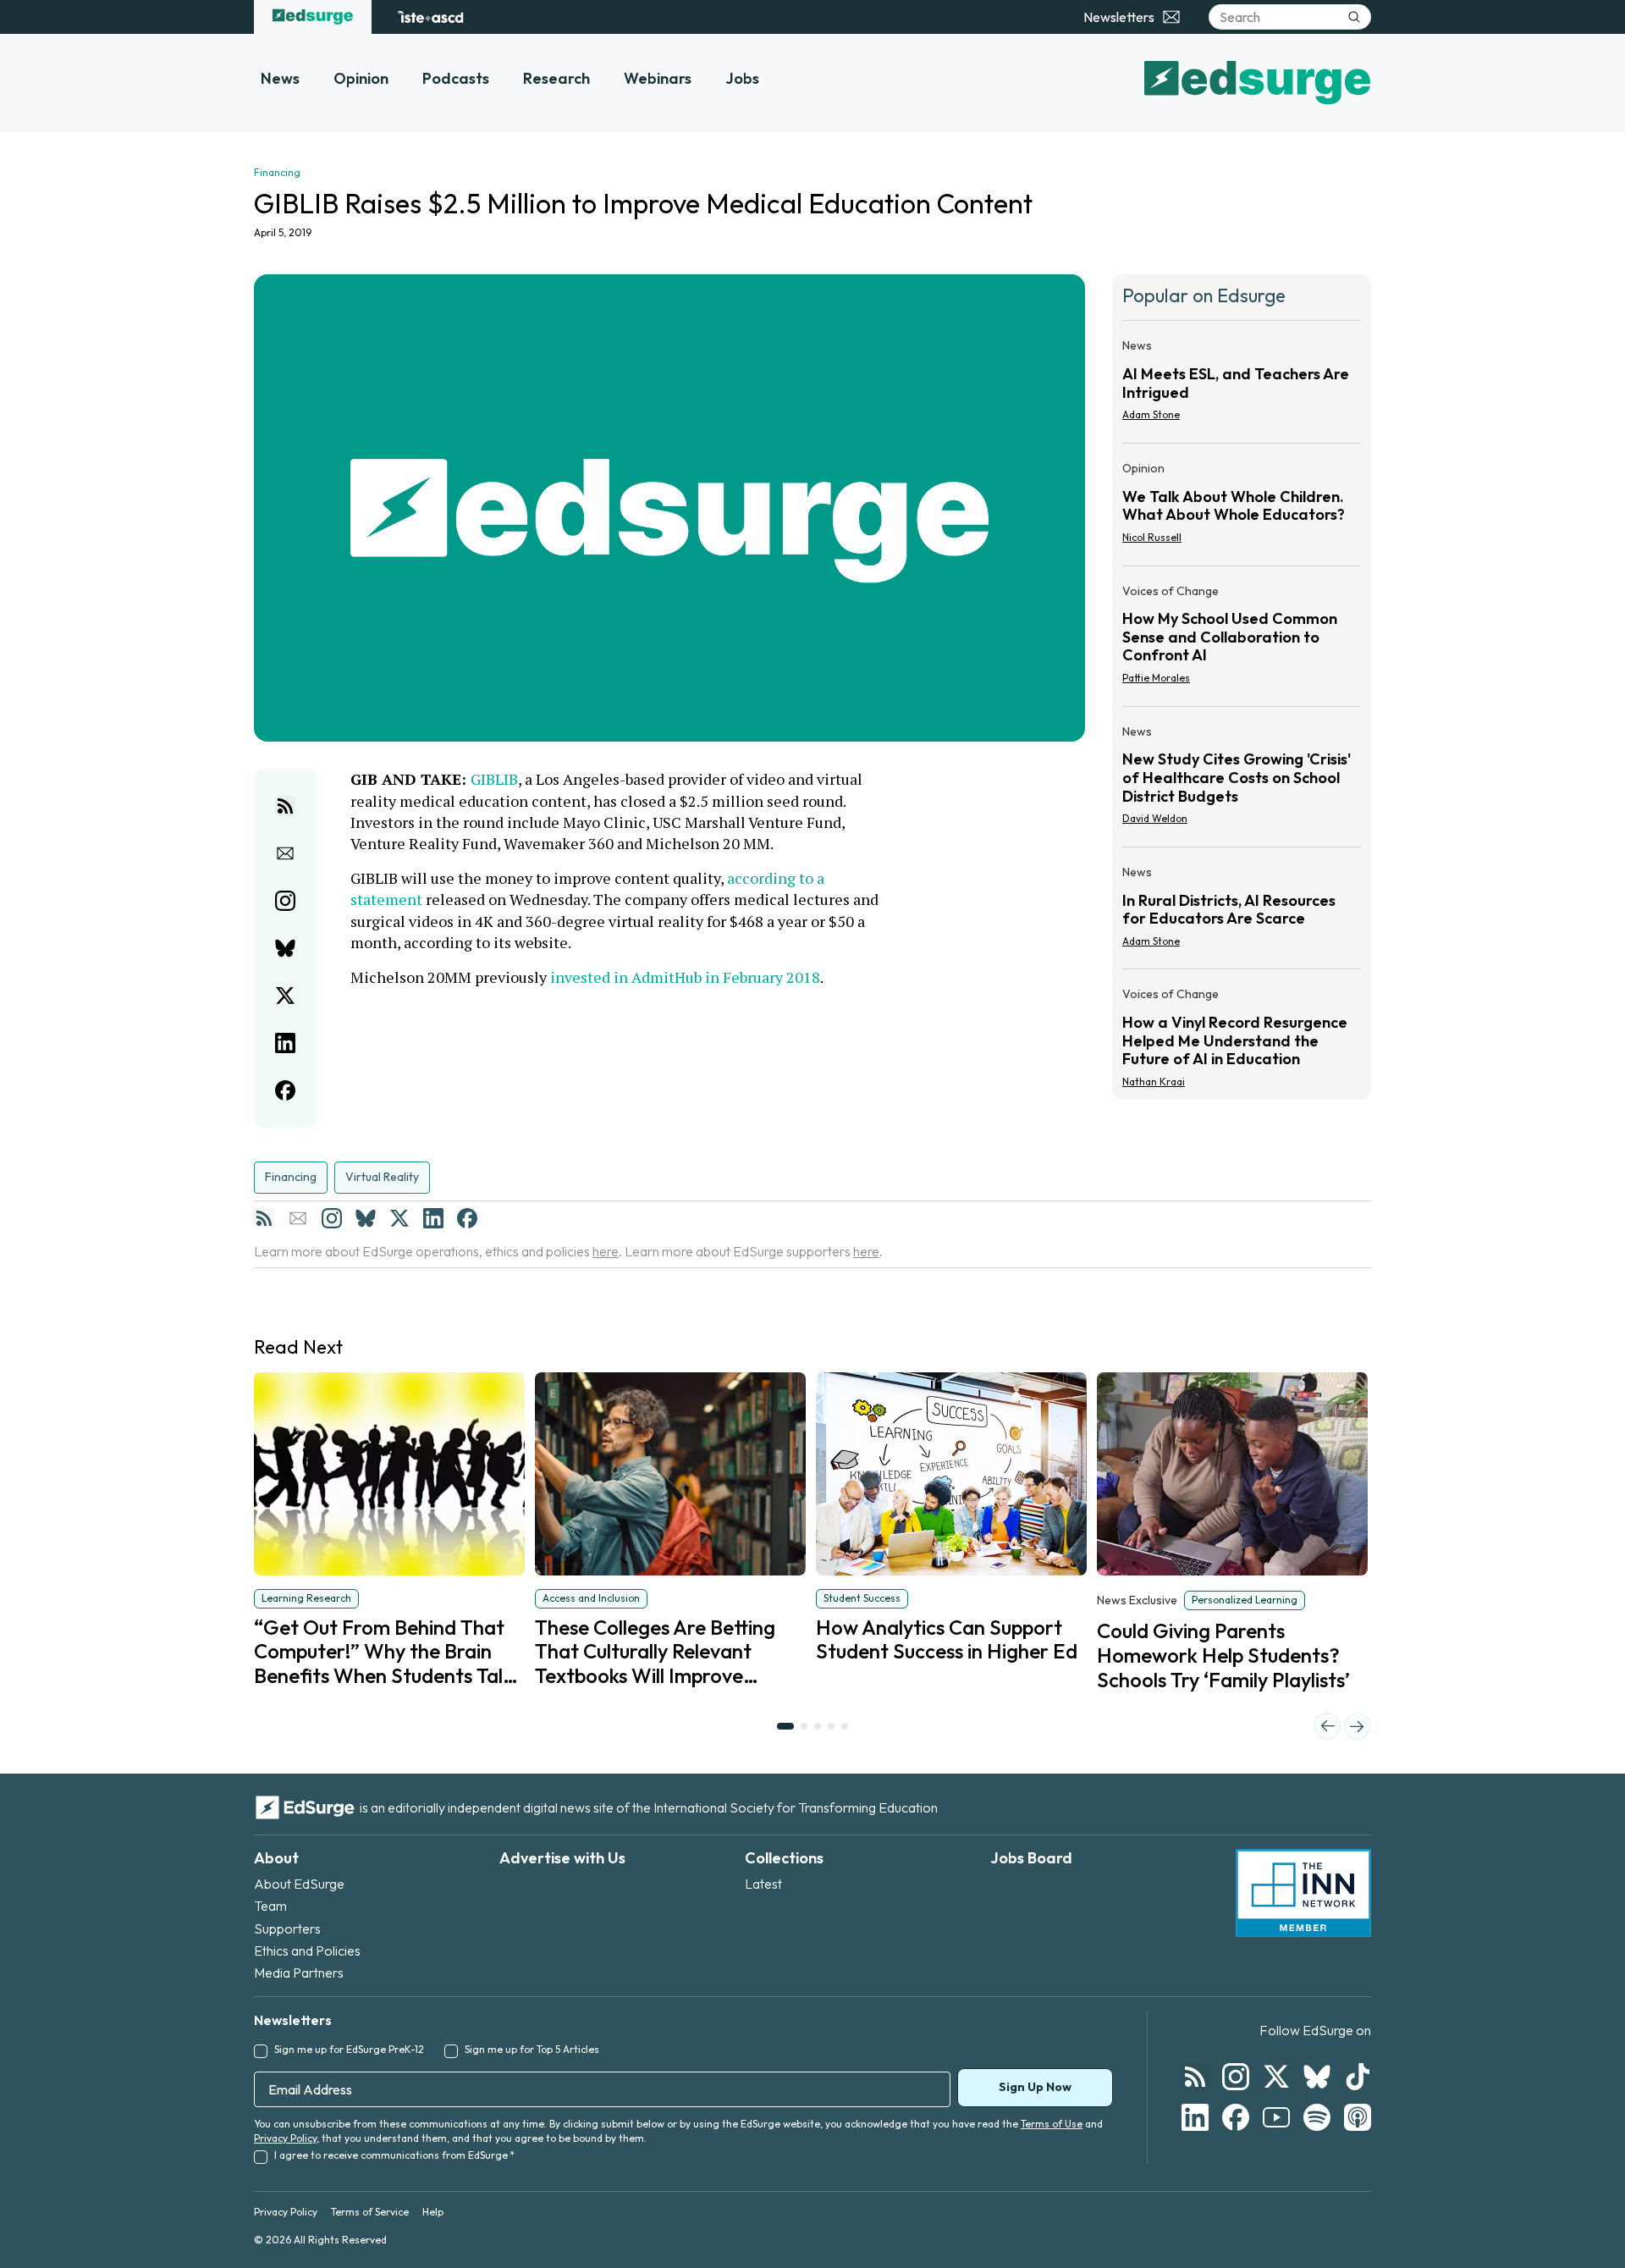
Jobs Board (1031, 1858)
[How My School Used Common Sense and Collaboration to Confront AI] (1242, 640)
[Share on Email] (285, 853)
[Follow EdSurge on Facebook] (1236, 2117)
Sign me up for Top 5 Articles (532, 2049)
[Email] (298, 1218)
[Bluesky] (366, 1218)
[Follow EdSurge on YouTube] (1276, 2117)
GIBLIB (494, 779)
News (280, 78)
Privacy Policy (285, 2138)
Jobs (742, 78)
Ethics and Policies (307, 1951)
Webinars (658, 78)
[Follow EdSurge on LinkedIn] (1195, 2117)
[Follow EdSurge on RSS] (1195, 2077)
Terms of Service (370, 2212)
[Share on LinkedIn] (285, 1043)
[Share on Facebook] (285, 1090)
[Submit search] (1354, 17)
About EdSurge (299, 1884)
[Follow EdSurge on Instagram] (1236, 2077)
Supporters (287, 1929)
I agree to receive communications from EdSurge (394, 2155)
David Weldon (1155, 818)
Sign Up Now (1035, 2087)
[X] (399, 1218)
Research (556, 78)
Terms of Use (1052, 2124)
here (606, 1251)
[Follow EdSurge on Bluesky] (1317, 2077)
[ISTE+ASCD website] (430, 17)
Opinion (361, 78)
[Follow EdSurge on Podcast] (1358, 2117)
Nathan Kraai (1154, 1082)
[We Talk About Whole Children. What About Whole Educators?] (1242, 508)
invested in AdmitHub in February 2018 (685, 977)
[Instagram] (332, 1218)
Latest (763, 1884)
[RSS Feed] (264, 1218)
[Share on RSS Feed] (285, 806)
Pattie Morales (1156, 678)
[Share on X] (285, 996)
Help (433, 2212)
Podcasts (456, 78)
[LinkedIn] (433, 1218)
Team (270, 1906)
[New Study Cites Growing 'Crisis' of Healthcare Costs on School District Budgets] (1242, 780)
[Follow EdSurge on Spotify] (1317, 2117)
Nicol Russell (1152, 537)
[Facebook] (467, 1218)
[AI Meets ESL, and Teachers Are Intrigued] (1242, 385)
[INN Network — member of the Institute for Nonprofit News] (1303, 1893)
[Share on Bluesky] (285, 948)
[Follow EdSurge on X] (1276, 2077)
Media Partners (299, 1973)
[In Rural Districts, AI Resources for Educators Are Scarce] (1242, 912)
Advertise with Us (562, 1858)
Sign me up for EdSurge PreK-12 (349, 2049)
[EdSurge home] (313, 17)
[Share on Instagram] (285, 901)
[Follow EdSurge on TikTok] (1358, 2077)
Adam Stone (1151, 414)
